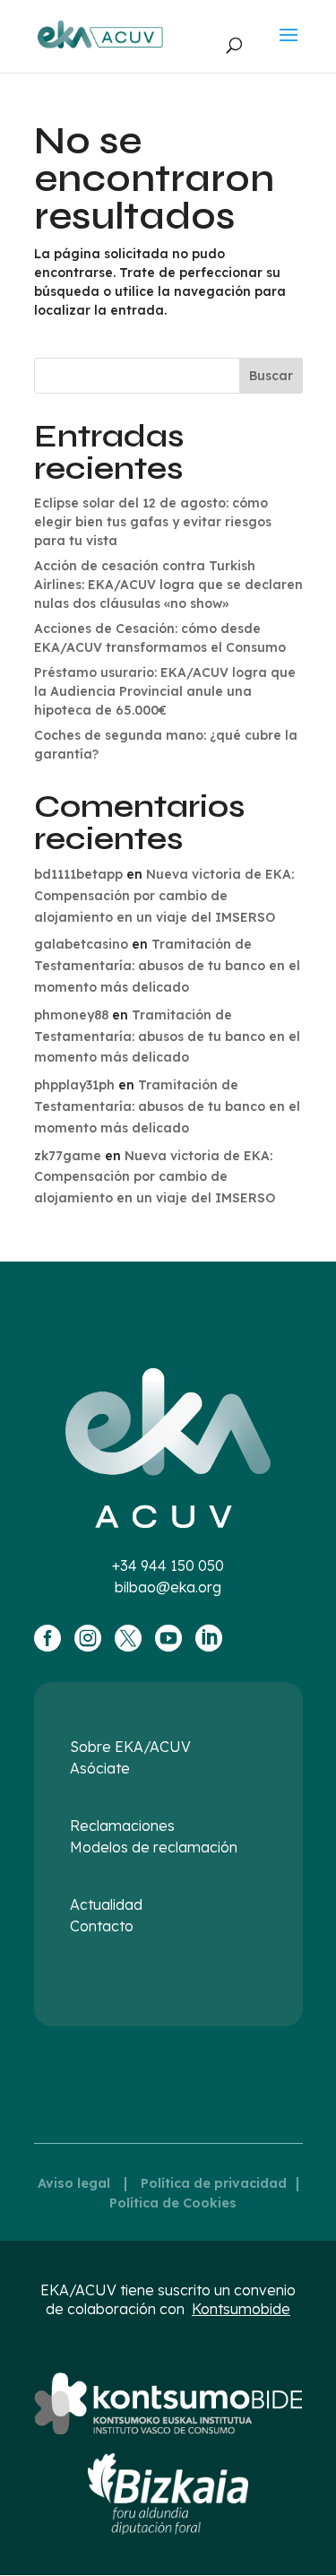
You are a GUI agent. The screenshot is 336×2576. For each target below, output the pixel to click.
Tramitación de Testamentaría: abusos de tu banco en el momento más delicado (167, 966)
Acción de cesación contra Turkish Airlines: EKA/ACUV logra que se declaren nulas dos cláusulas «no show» (168, 585)
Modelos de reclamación (154, 1847)
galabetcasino (81, 944)
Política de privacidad (214, 2183)
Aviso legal (74, 2183)
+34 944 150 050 (168, 1566)
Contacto (102, 1926)
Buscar (271, 376)
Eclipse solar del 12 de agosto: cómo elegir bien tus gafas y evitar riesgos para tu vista (153, 522)
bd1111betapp (78, 874)
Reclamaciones (122, 1826)
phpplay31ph (74, 1085)
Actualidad (106, 1904)
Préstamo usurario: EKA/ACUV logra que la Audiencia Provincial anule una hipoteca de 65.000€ (165, 691)
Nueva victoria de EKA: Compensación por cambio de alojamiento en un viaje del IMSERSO (164, 896)
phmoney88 (71, 1015)
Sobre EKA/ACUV (130, 1747)
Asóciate (100, 1768)
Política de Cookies (173, 2203)
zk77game (68, 1156)
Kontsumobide (241, 2309)
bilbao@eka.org (168, 1587)
